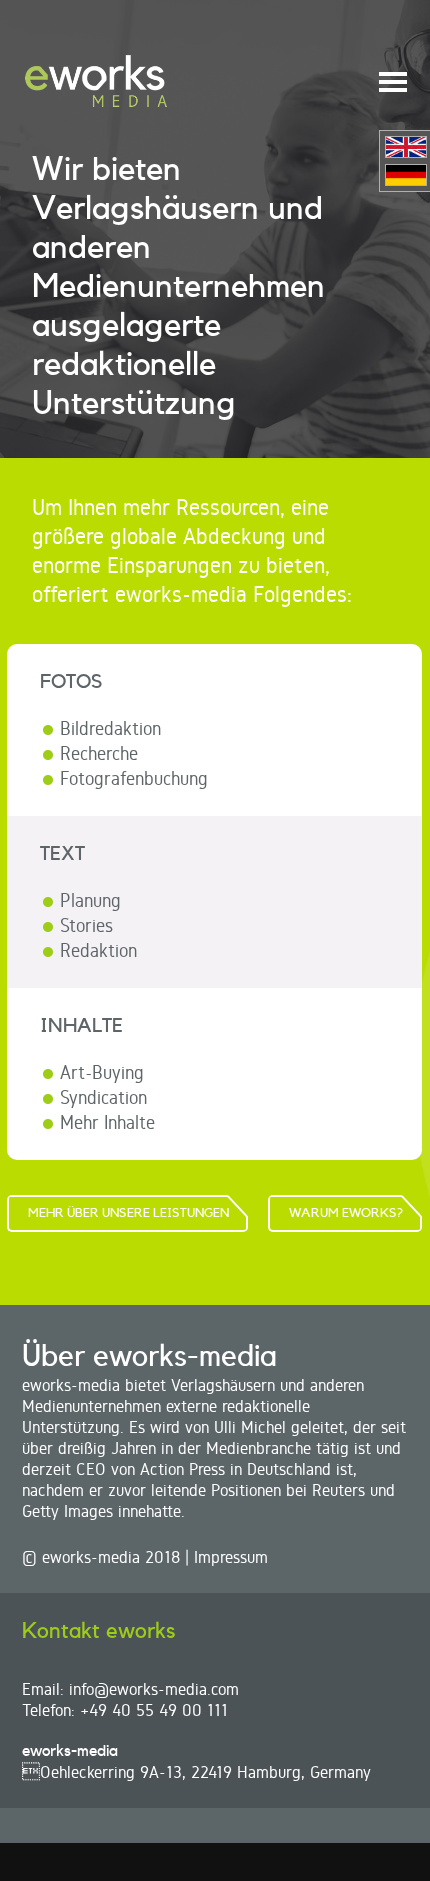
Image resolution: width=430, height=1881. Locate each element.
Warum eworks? (346, 1212)
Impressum (231, 1557)
